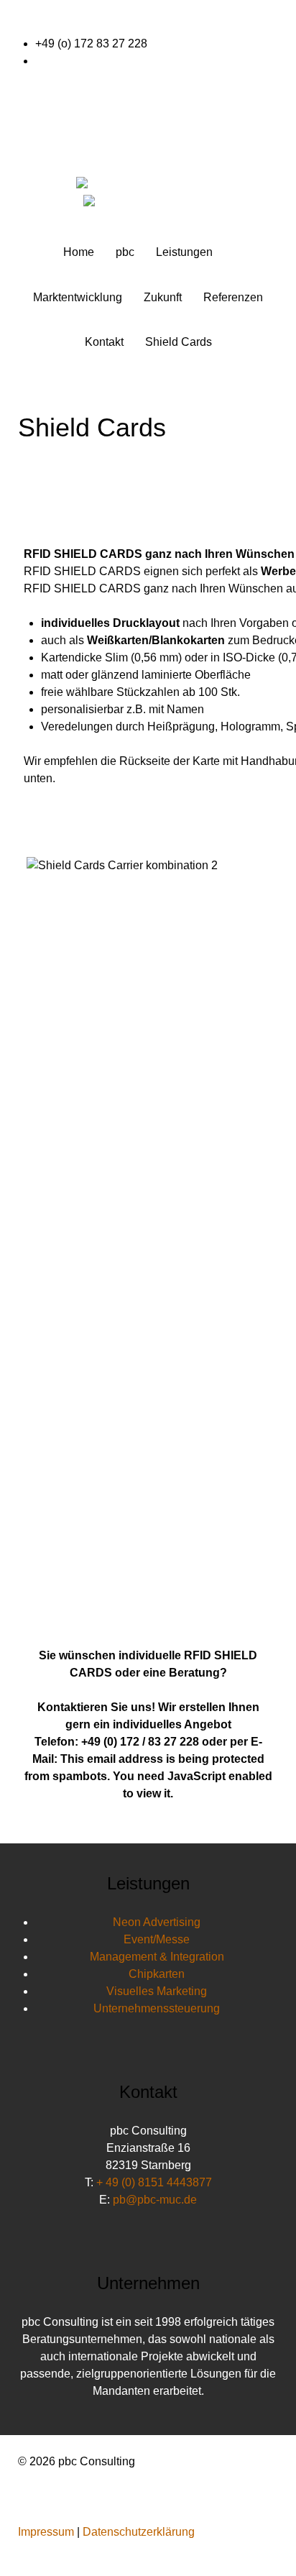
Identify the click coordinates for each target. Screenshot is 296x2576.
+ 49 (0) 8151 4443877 (154, 2182)
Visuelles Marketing (157, 1991)
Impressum (46, 2532)
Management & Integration (157, 1957)
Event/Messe (157, 1939)
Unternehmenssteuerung (157, 2008)
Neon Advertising (157, 1922)
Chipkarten (157, 1974)
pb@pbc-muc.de (77, 61)
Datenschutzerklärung (139, 2532)
